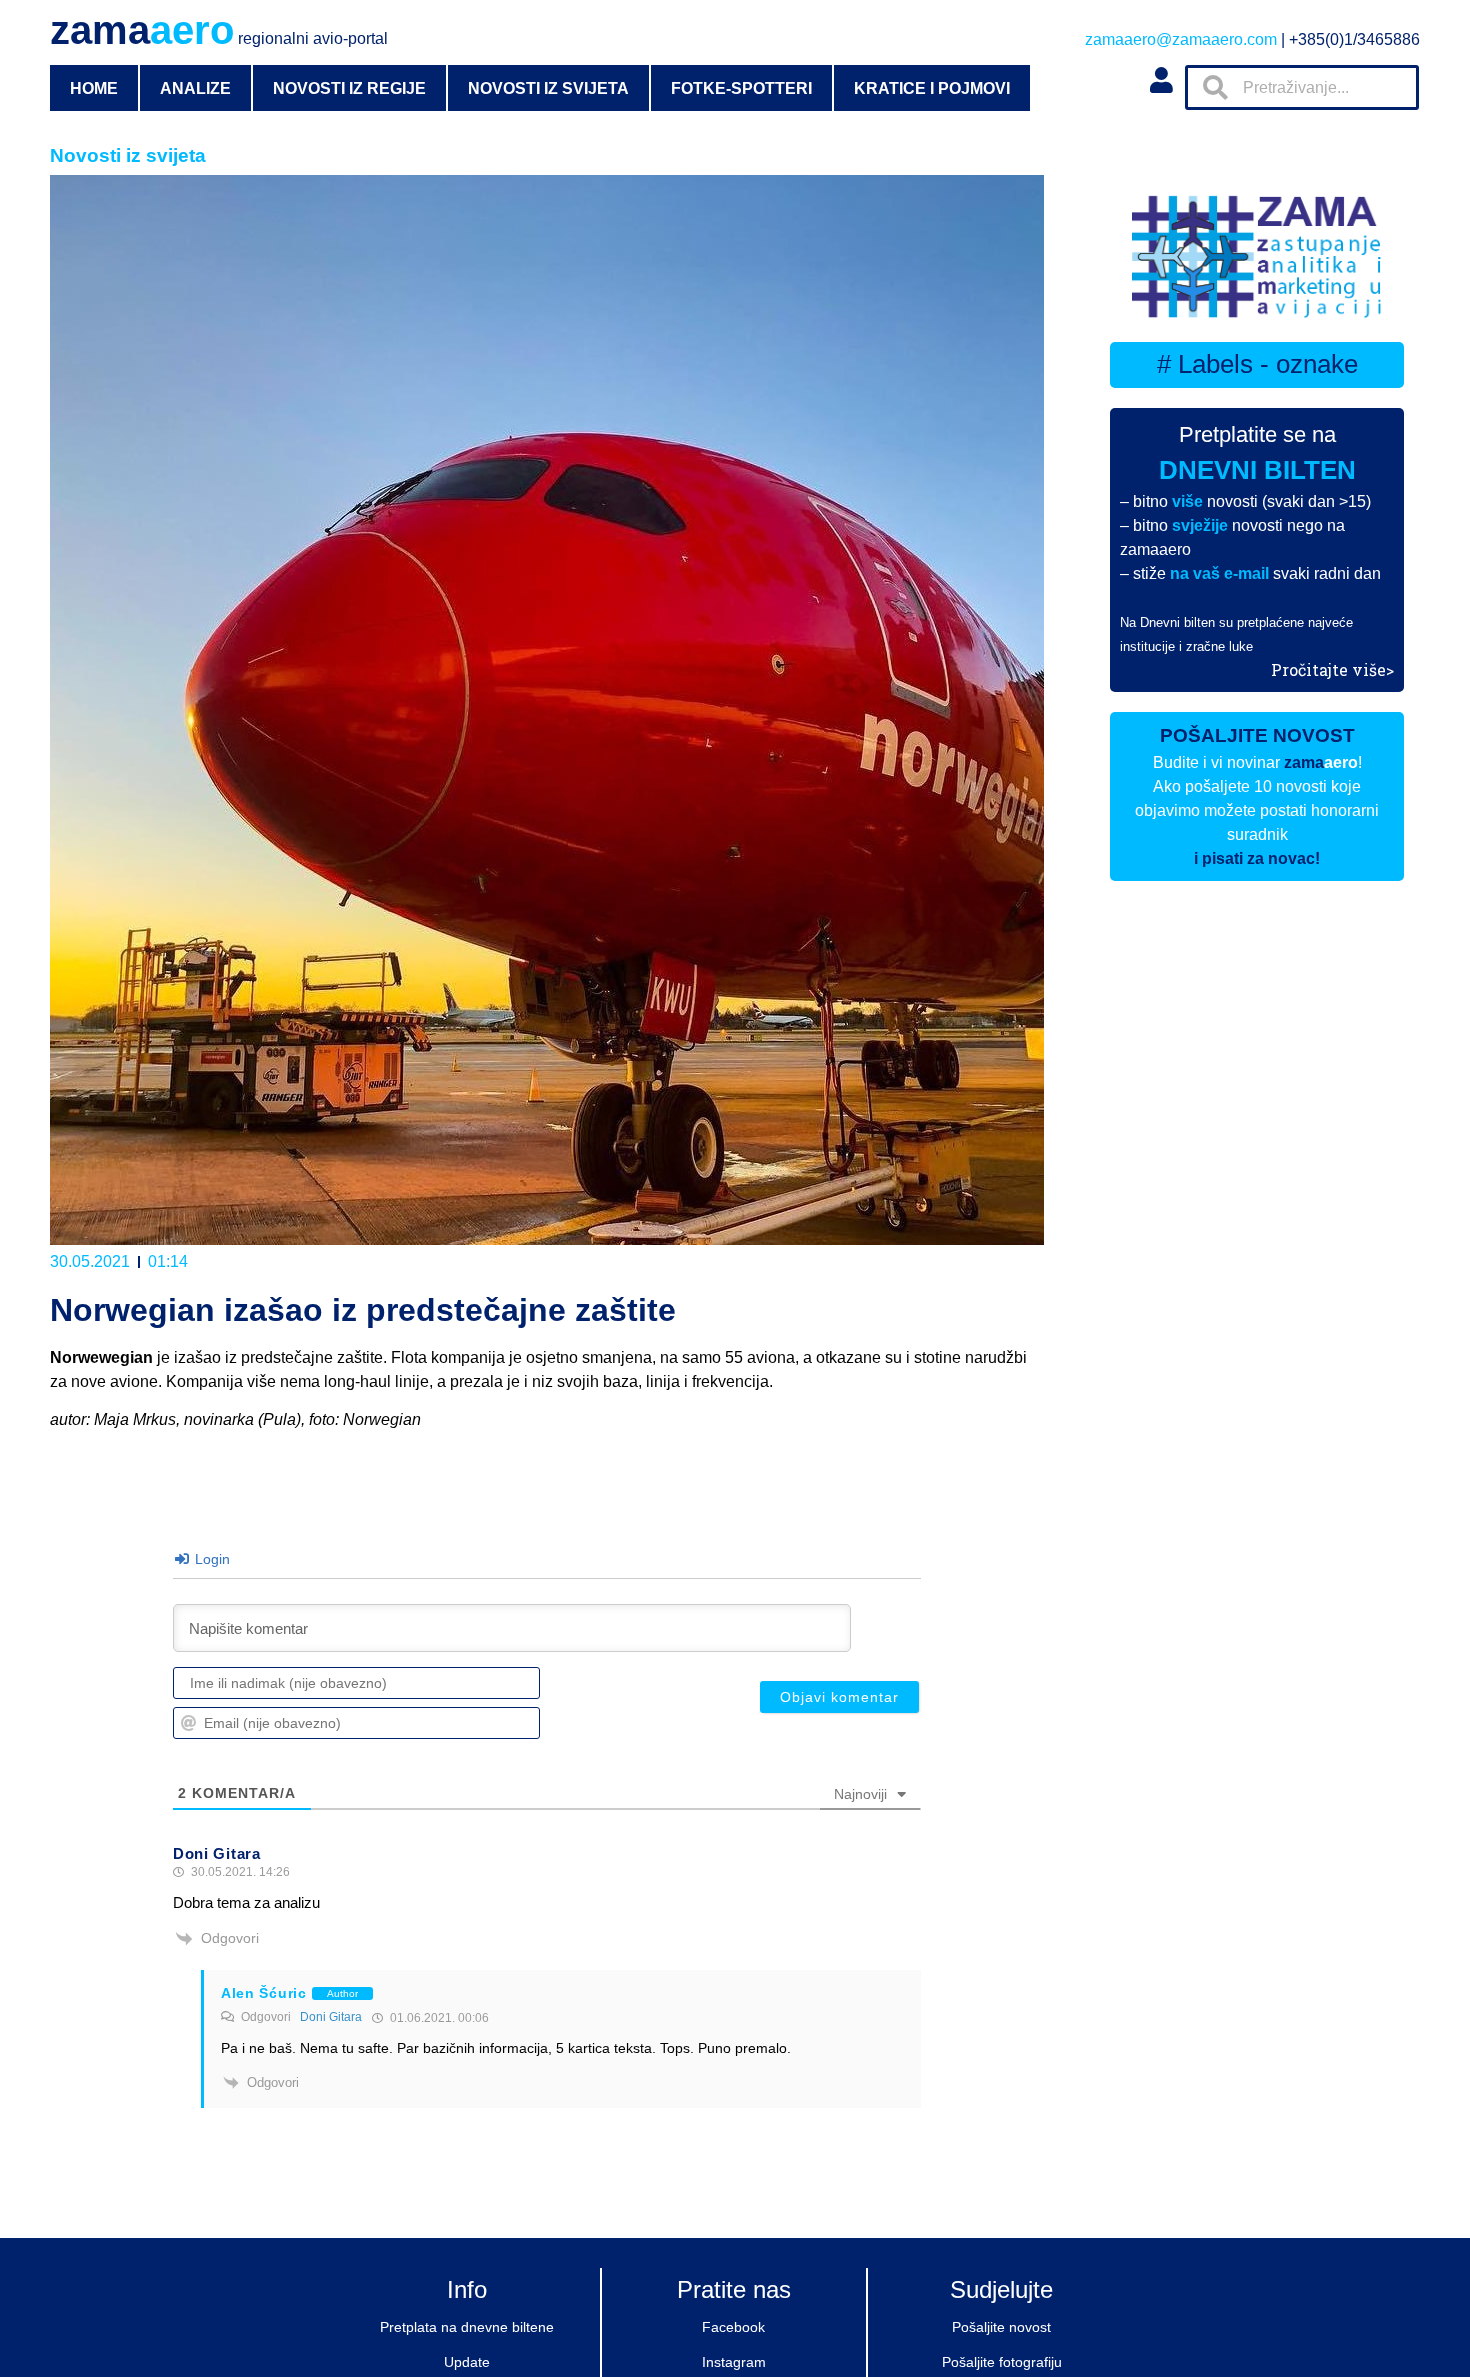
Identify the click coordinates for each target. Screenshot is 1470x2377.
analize (195, 88)
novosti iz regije (349, 88)
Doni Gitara (331, 2017)
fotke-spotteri (741, 88)
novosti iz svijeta (548, 88)
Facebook (733, 2327)
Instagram (734, 2362)
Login (210, 1559)
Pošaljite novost (1001, 2327)
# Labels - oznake (1257, 364)
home (94, 88)
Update (467, 2362)
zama (219, 30)
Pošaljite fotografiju (1002, 2362)
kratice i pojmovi (932, 88)
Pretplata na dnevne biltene (467, 2327)
